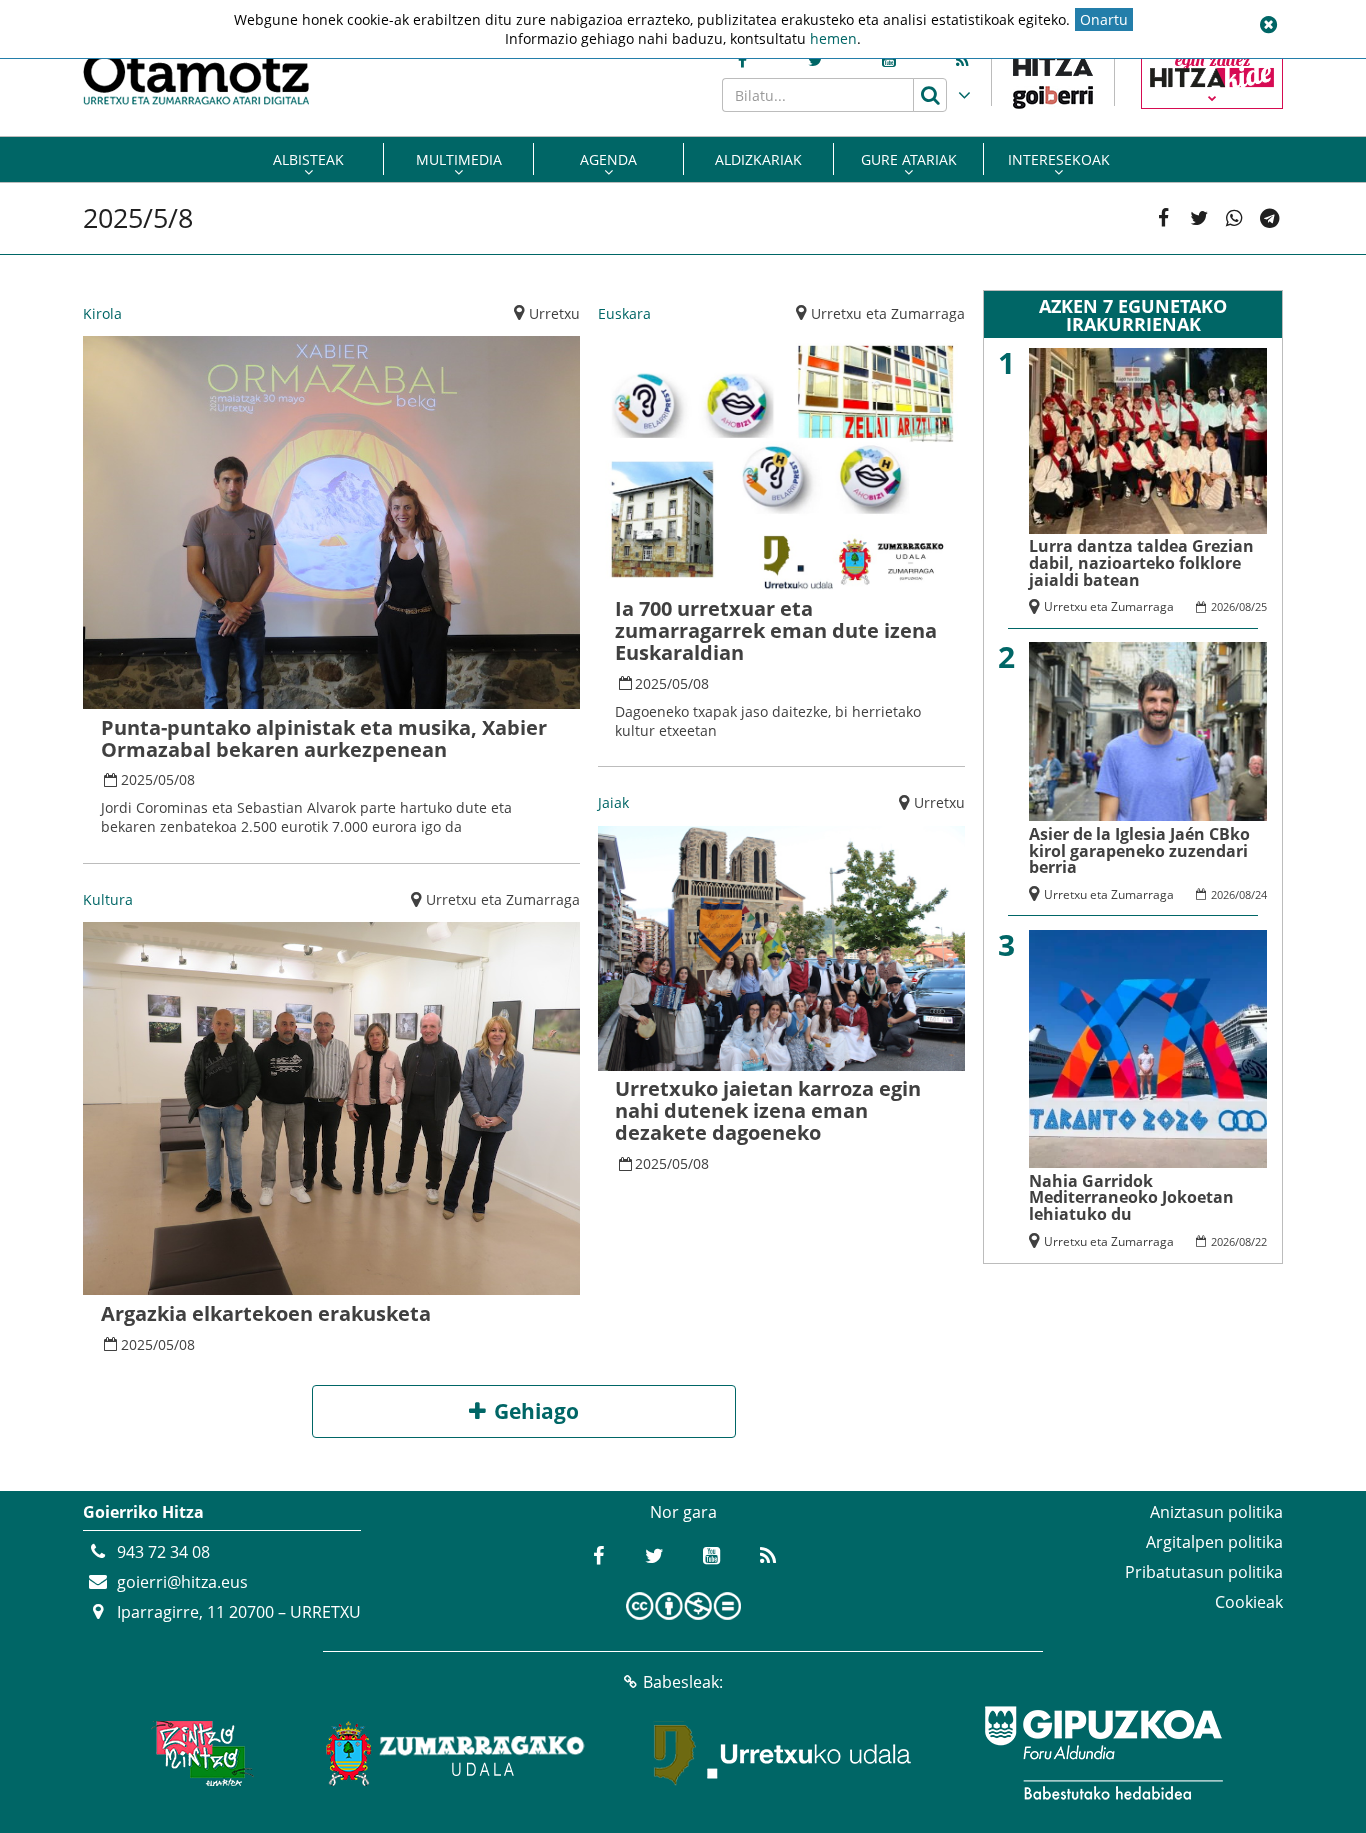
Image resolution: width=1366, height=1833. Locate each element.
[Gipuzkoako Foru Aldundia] (1103, 1753)
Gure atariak (909, 159)
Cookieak (1249, 1602)
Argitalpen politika (1214, 1542)
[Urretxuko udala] (783, 1753)
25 (1261, 606)
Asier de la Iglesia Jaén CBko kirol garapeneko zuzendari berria (1139, 851)
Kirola (102, 313)
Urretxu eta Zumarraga (503, 899)
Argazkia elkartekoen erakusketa (266, 1313)
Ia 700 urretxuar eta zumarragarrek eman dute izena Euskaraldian (776, 630)
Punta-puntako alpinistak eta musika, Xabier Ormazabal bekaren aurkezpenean (324, 738)
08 (187, 779)
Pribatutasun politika (1204, 1572)
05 (166, 779)
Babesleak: (683, 1682)
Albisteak (308, 159)
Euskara (624, 313)
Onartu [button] (1104, 19)
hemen (833, 38)
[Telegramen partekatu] (1269, 218)
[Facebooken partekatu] (1163, 218)
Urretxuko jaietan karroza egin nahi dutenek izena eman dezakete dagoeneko (768, 1110)
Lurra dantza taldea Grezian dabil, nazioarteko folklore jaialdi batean (1141, 563)
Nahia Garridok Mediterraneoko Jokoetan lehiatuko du (1131, 1198)
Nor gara (683, 1512)
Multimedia (459, 159)
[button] (1268, 25)
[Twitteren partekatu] (1199, 218)
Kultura (108, 899)
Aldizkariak (758, 159)
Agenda (608, 159)
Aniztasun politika (1216, 1512)
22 (1261, 1241)
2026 (1223, 606)
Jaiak (613, 802)
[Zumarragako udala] (456, 1753)
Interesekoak (1059, 159)
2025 (137, 779)
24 (1261, 894)
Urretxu (554, 313)
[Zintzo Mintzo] (199, 1753)
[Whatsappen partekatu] (1234, 218)
